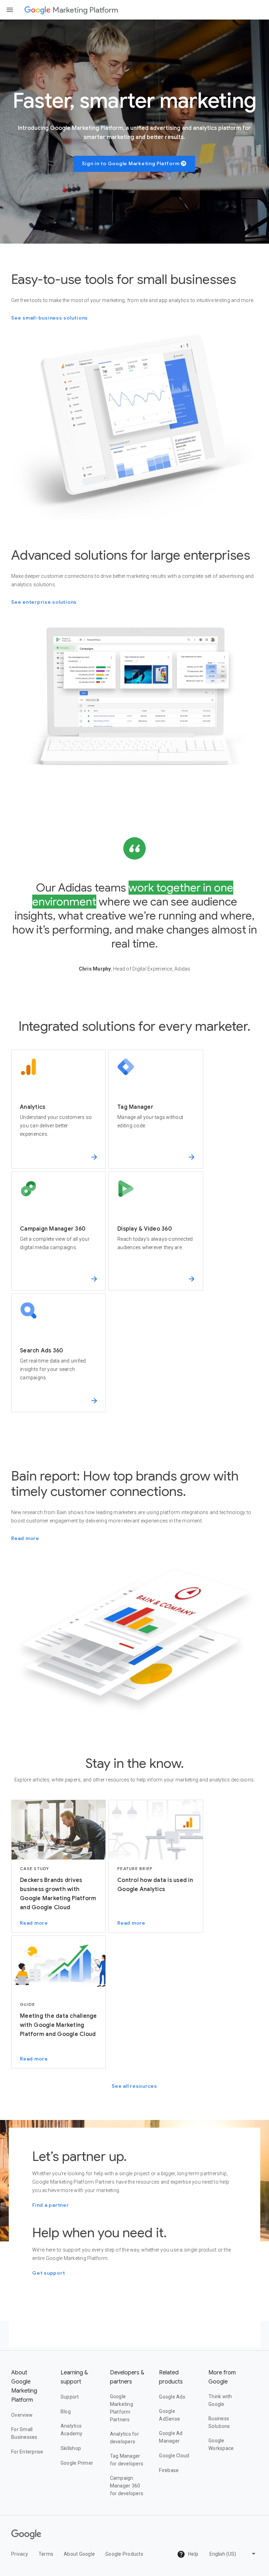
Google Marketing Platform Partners (122, 2408)
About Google (79, 2554)
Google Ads (172, 2397)
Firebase (169, 2470)
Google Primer (77, 2463)
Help (193, 2554)
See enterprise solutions (44, 602)
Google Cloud (174, 2456)
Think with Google (220, 2400)
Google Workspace (221, 2444)
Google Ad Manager (171, 2437)
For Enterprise (27, 2452)
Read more (25, 1538)
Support (70, 2397)
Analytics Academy (72, 2430)
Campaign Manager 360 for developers (127, 2486)
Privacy (20, 2554)
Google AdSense (170, 2415)
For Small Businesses (24, 2433)
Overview (22, 2415)
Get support (49, 2273)
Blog (66, 2411)
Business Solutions (219, 2422)
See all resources (134, 2086)
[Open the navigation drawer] (10, 10)
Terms (46, 2554)
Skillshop (71, 2448)
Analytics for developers (125, 2438)
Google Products (124, 2554)
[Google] (37, 10)
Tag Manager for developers (127, 2460)
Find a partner (51, 2205)
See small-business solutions (50, 318)
